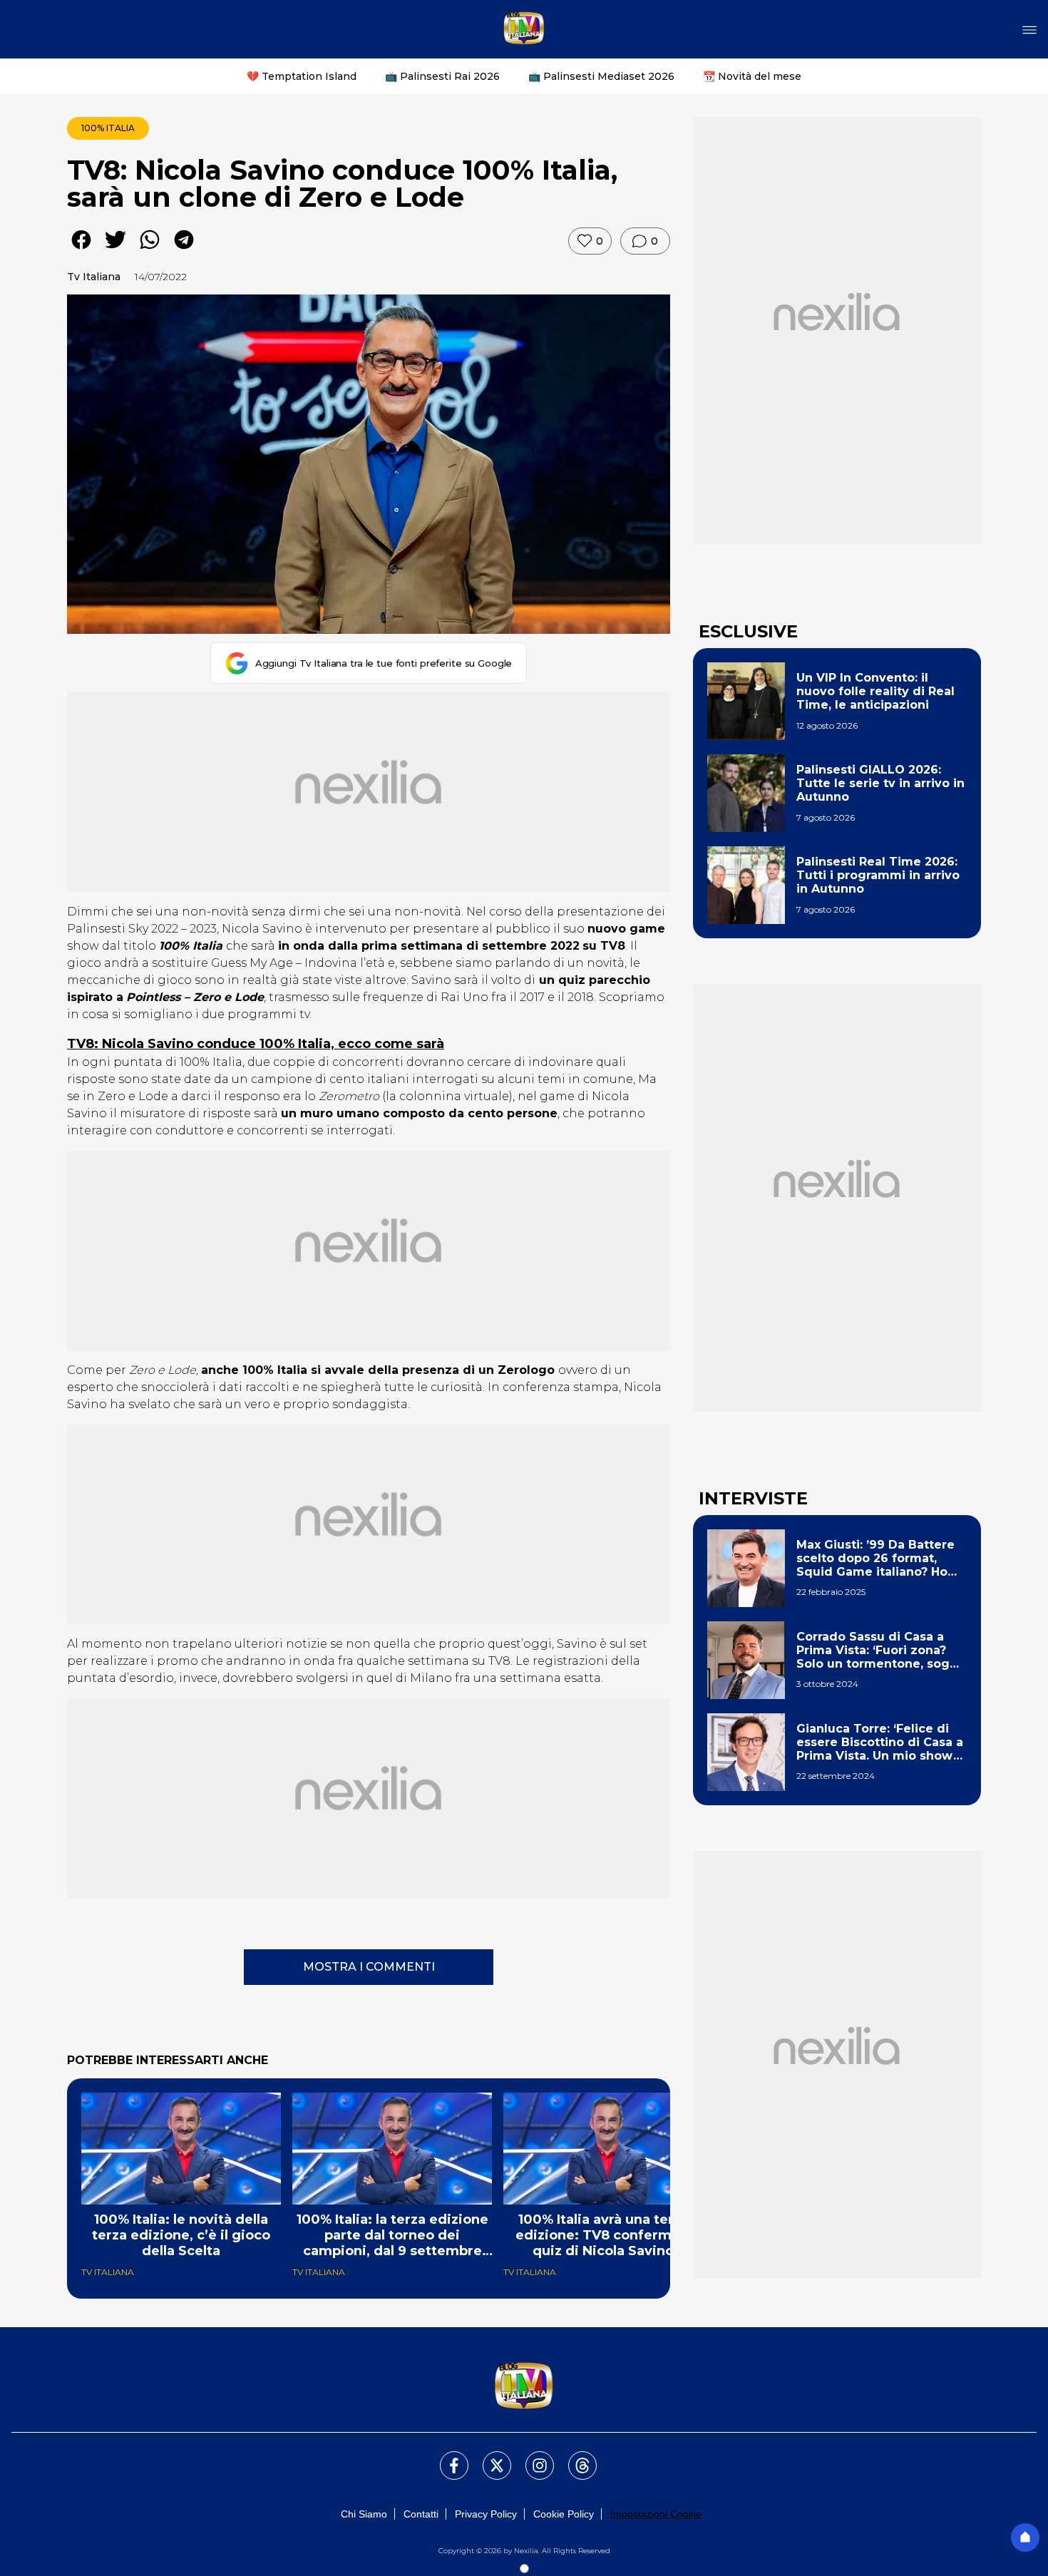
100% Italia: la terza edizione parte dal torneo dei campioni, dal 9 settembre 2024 (392, 2235)
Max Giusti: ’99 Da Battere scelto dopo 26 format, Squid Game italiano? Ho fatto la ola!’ (875, 1559)
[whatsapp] (150, 250)
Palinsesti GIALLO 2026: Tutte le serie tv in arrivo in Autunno (880, 783)
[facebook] (81, 250)
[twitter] (115, 250)
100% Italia (108, 128)
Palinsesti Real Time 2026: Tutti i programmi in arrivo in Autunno (878, 875)
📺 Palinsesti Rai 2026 (442, 76)
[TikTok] (574, 2457)
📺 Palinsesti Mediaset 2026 (601, 76)
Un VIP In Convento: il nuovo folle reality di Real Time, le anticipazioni (875, 691)
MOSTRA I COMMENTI (369, 1967)
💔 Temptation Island (302, 76)
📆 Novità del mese (752, 76)
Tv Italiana (94, 277)
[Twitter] (488, 2457)
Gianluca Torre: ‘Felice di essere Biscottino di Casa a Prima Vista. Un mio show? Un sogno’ (880, 1743)
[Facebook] (446, 2457)
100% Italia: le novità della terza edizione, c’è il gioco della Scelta (181, 2235)
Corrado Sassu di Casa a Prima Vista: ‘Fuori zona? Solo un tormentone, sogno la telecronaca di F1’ (881, 1651)
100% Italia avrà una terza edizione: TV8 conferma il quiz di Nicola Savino (603, 2235)
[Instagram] (531, 2457)
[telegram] (184, 250)
